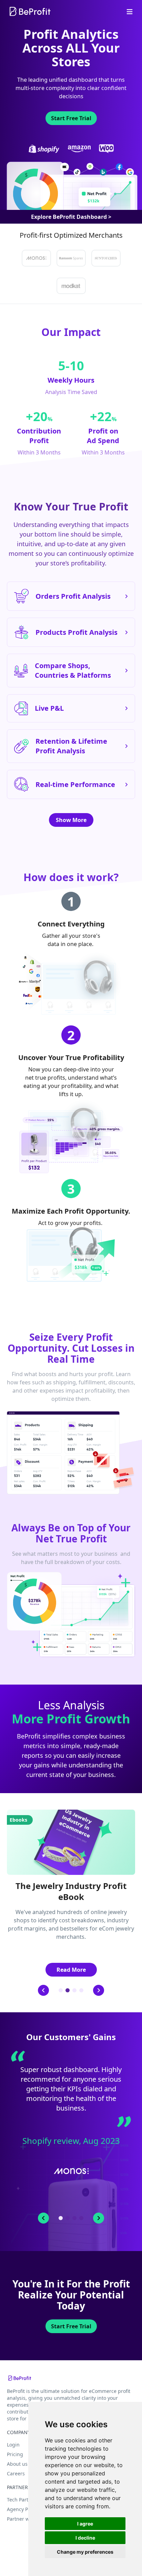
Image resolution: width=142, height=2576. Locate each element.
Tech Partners (23, 2500)
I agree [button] (85, 2524)
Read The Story (71, 2197)
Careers (16, 2473)
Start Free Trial (71, 118)
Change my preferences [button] (85, 2552)
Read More (71, 1970)
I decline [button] (85, 2538)
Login (13, 2445)
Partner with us (25, 2519)
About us (17, 2464)
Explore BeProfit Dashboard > (71, 217)
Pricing (15, 2454)
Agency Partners (26, 2509)
